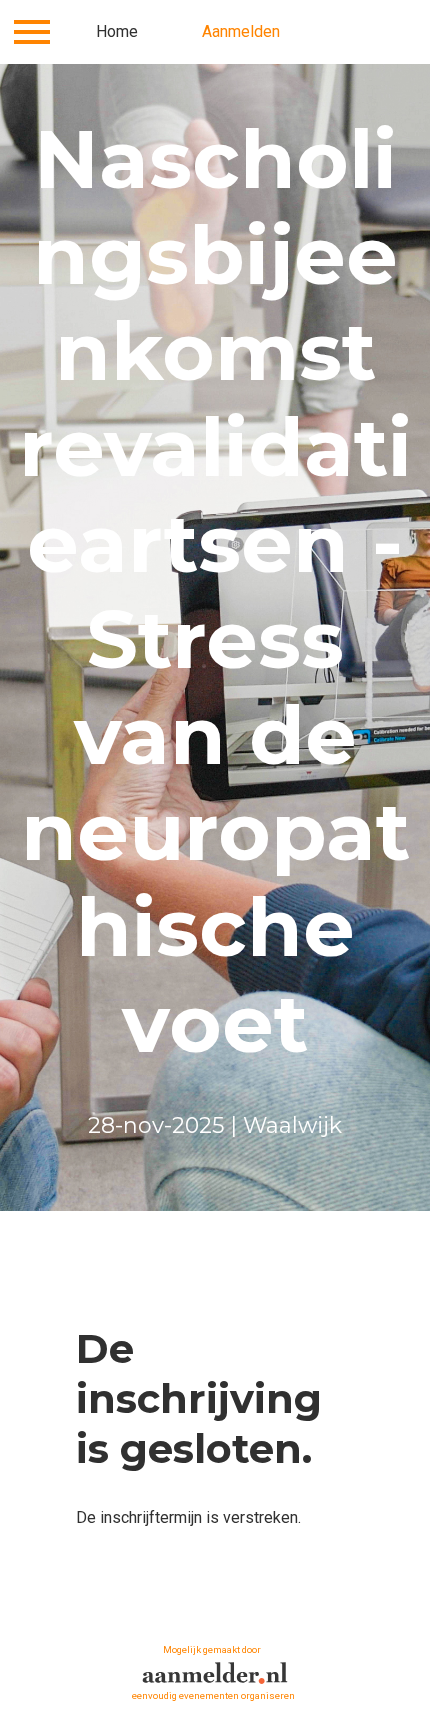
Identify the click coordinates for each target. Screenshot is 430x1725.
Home (117, 31)
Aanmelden (241, 31)
